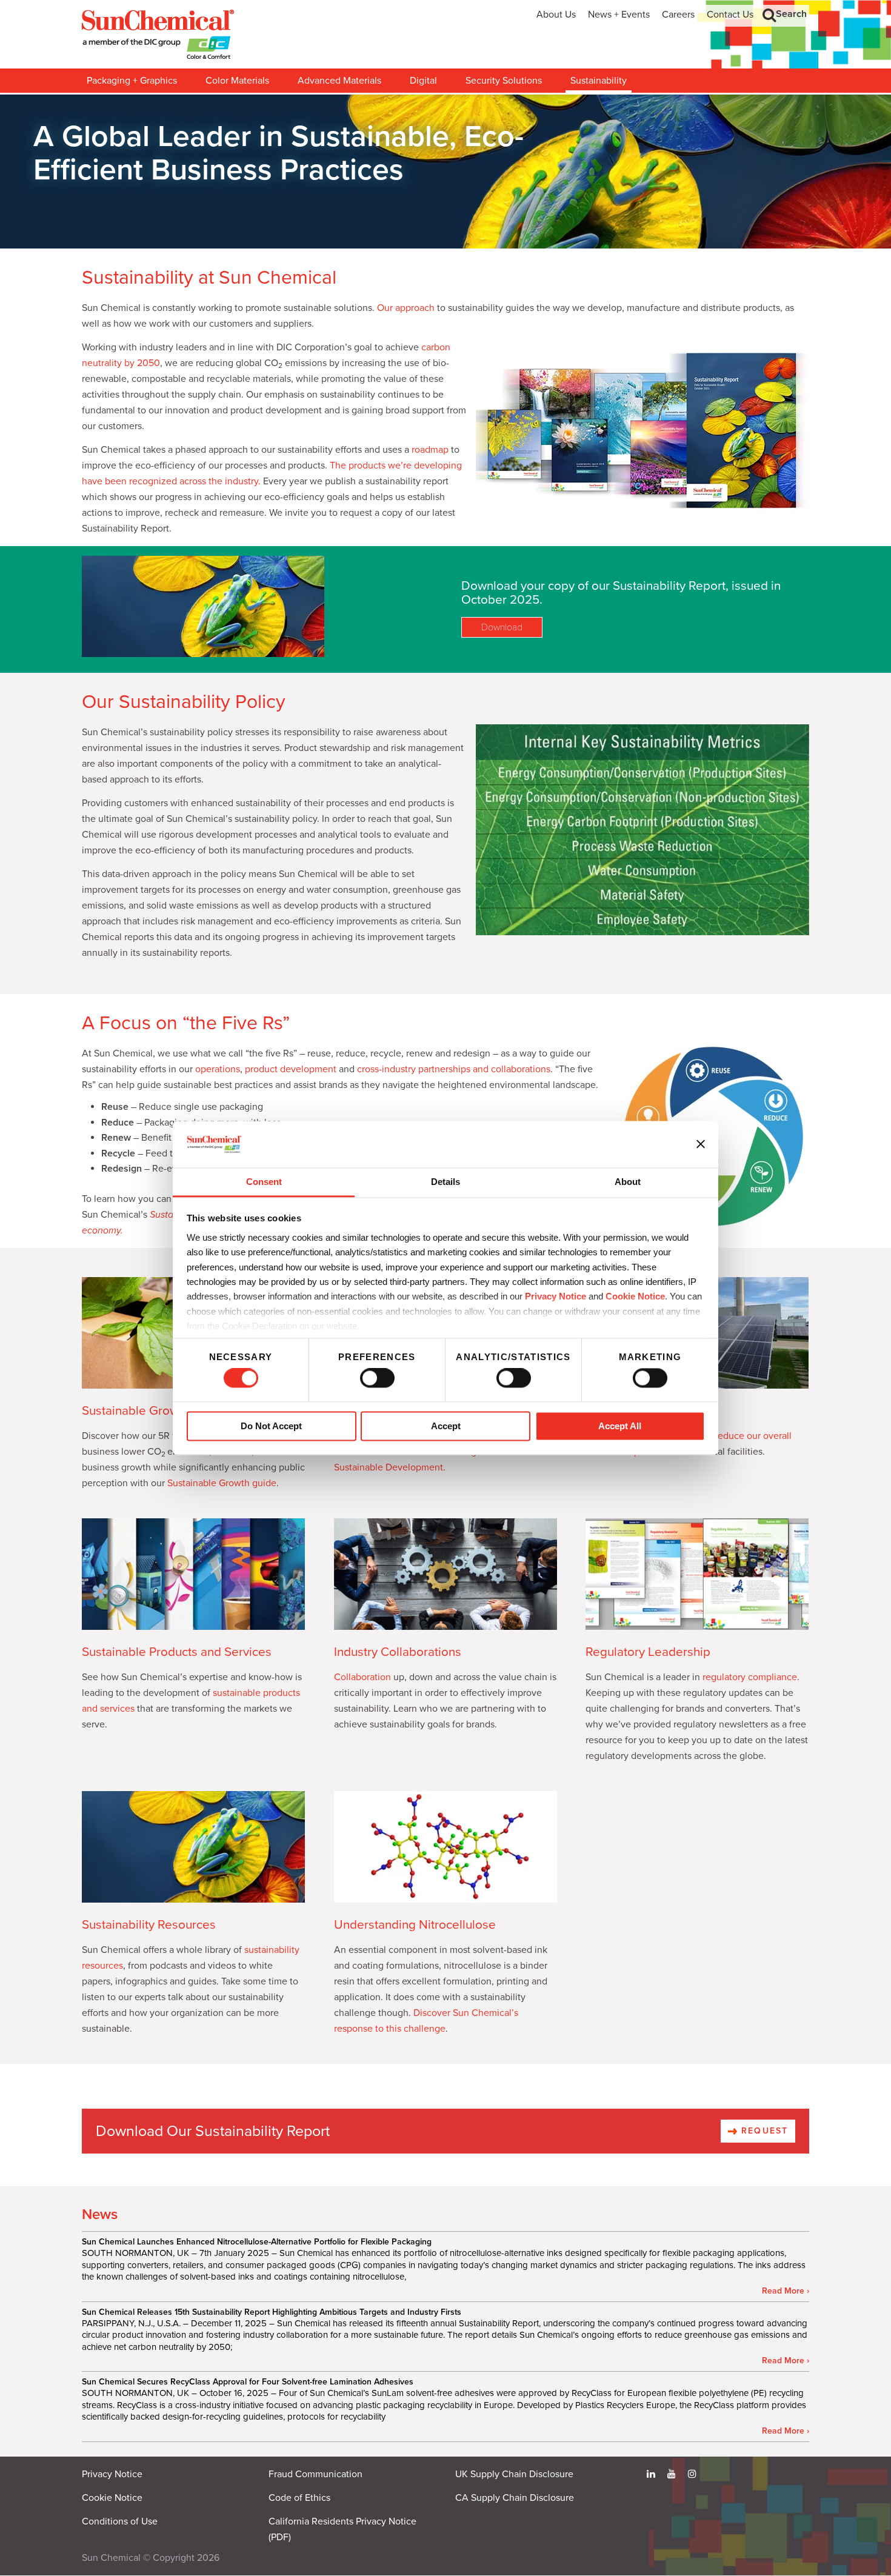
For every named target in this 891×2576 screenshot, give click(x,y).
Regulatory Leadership (648, 1652)
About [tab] (628, 1182)
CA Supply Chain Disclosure (515, 2498)
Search (791, 14)
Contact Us (730, 15)
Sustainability (599, 81)
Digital (423, 81)
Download (502, 627)
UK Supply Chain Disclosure (514, 2474)
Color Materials (237, 81)
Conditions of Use (120, 2521)
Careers (678, 15)
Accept (446, 1426)
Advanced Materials (339, 81)
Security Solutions (504, 81)
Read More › (786, 2291)
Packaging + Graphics (132, 81)
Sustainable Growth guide (222, 1483)
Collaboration (362, 1677)
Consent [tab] (264, 1182)
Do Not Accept (271, 1426)
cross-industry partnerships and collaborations (454, 1069)
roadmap (430, 450)
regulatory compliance (750, 1677)
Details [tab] (446, 1182)
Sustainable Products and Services (177, 1652)
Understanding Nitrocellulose (415, 1925)
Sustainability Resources (149, 1925)
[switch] (377, 1378)
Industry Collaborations (398, 1652)
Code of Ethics (299, 2498)
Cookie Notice (112, 2498)
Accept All (620, 1426)
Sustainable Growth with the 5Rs (171, 1411)
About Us (556, 15)
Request (763, 2131)
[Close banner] (701, 1144)
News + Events (619, 15)
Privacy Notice (556, 1297)
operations (218, 1069)
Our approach (406, 308)
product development (291, 1069)
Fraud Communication (315, 2474)
